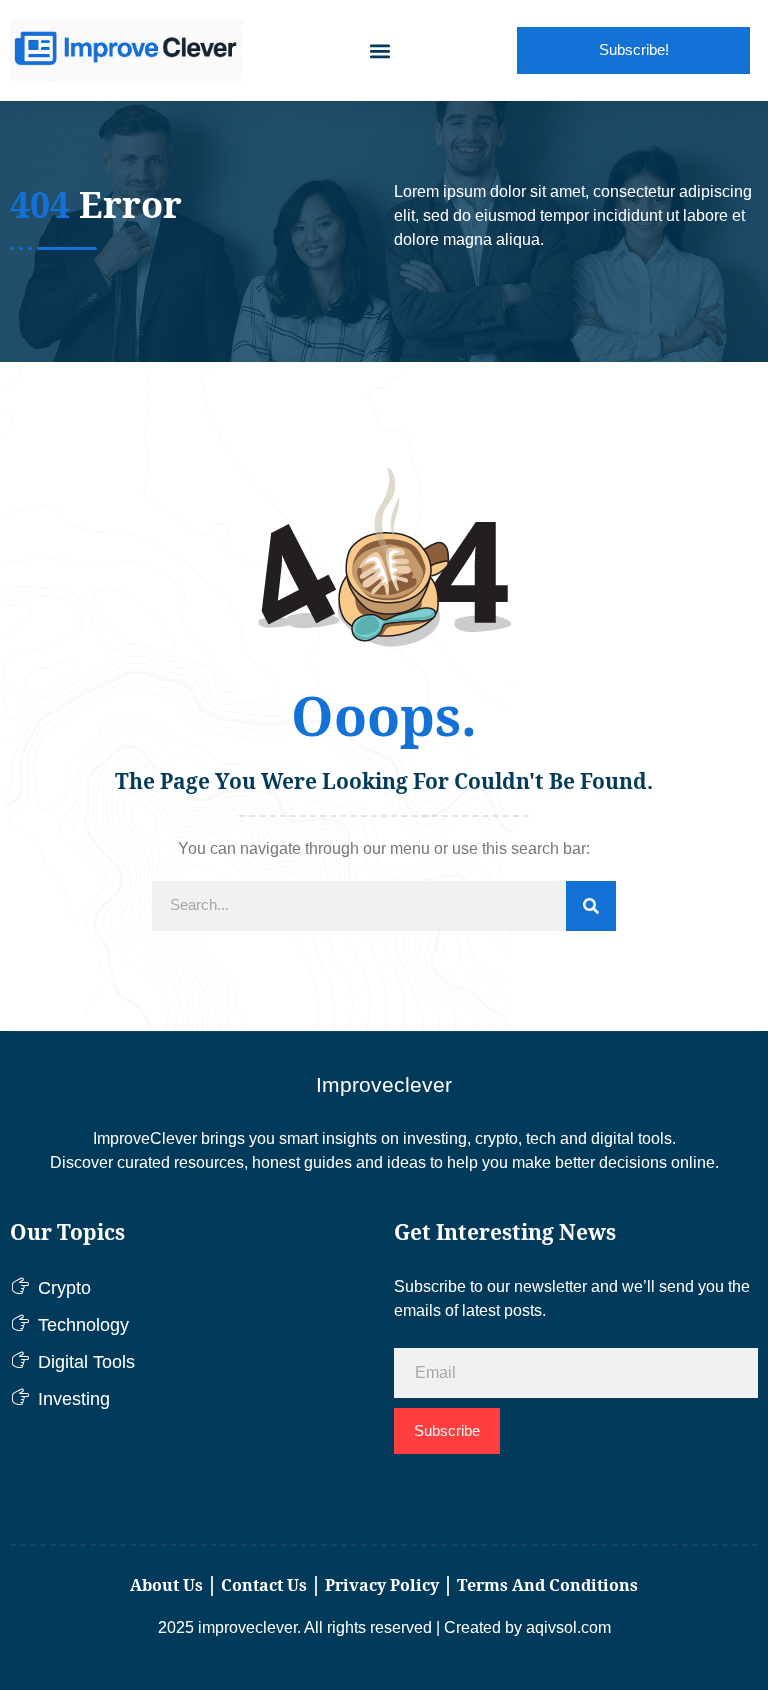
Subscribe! (634, 49)
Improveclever (384, 1084)
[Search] (591, 906)
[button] (380, 50)
